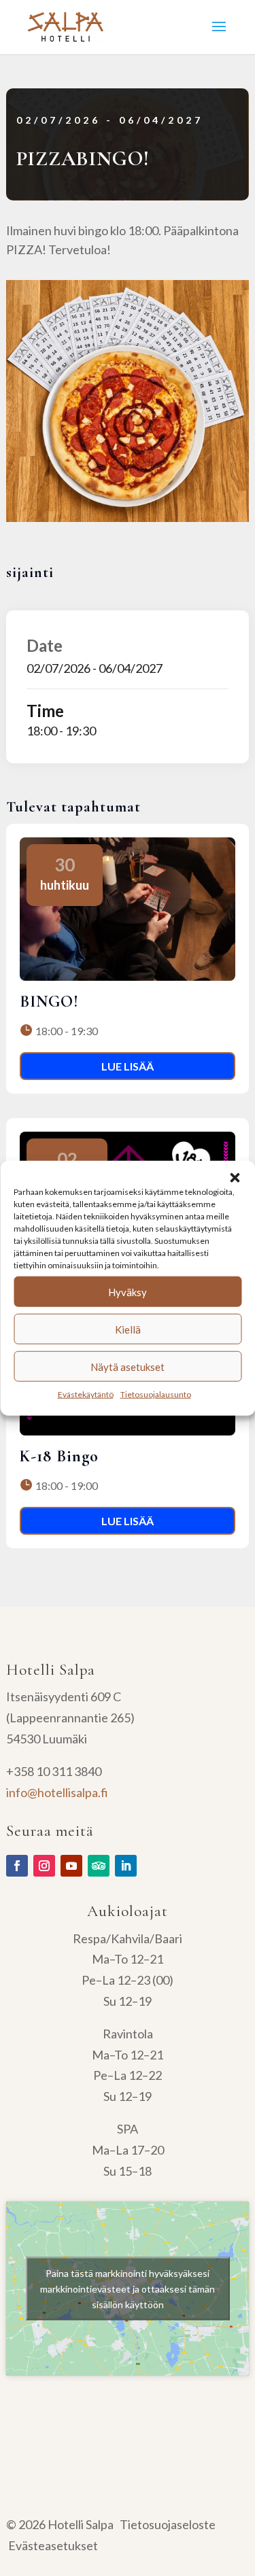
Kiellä (128, 1329)
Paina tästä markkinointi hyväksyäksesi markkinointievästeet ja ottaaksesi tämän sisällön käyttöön (128, 2289)
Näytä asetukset (128, 1366)
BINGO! (49, 1002)
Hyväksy (128, 1291)
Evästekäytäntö (86, 1394)
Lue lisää (128, 1066)
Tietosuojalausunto (156, 1394)
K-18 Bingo (59, 1456)
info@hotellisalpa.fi (57, 1792)
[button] (235, 1178)
